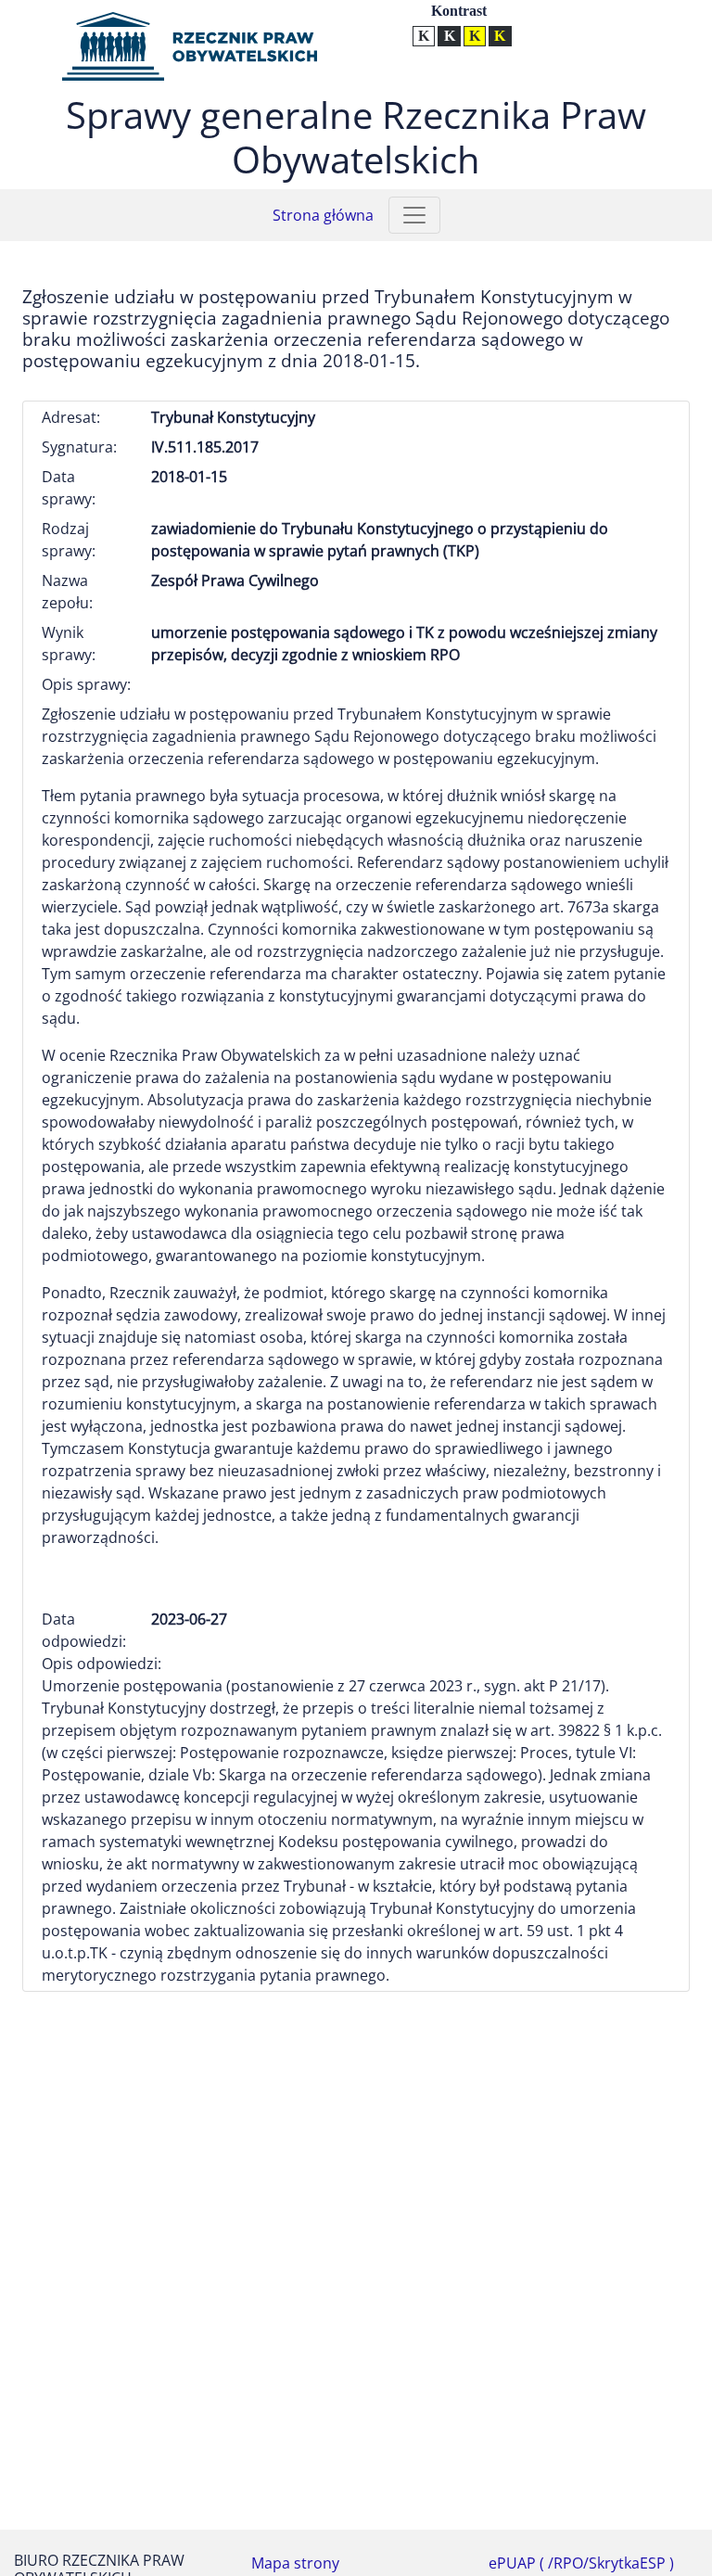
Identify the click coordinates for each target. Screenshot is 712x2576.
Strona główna (323, 215)
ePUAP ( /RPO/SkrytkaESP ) (581, 2563)
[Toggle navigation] (414, 215)
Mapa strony (295, 2563)
